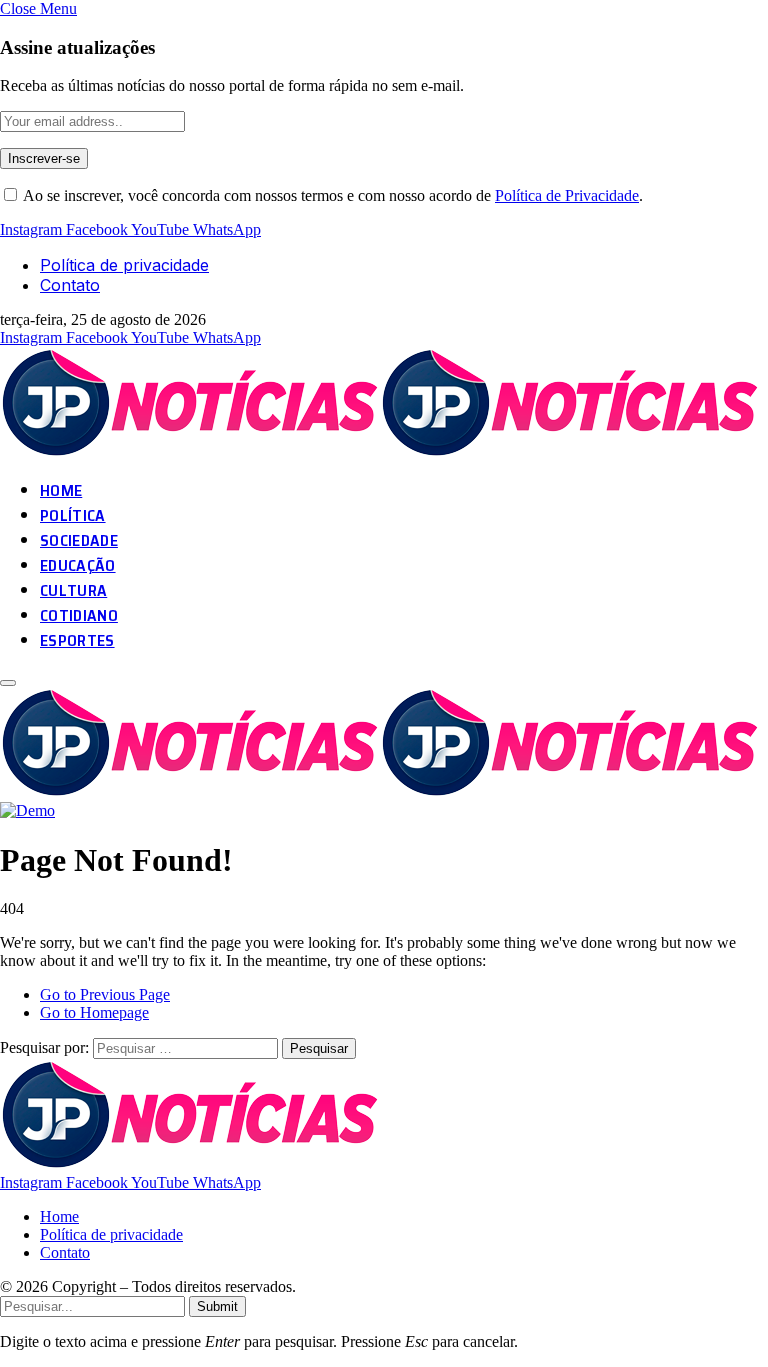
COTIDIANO (79, 615)
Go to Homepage (94, 1012)
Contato (70, 285)
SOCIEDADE (79, 540)
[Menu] (8, 683)
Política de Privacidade (567, 195)
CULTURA (73, 590)
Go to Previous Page (105, 994)
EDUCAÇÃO (78, 565)
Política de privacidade (124, 265)
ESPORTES (77, 640)
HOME (61, 490)
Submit (217, 1306)
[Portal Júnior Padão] (382, 452)
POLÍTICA (73, 515)
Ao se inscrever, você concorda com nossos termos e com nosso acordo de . (331, 195)
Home (59, 1216)
